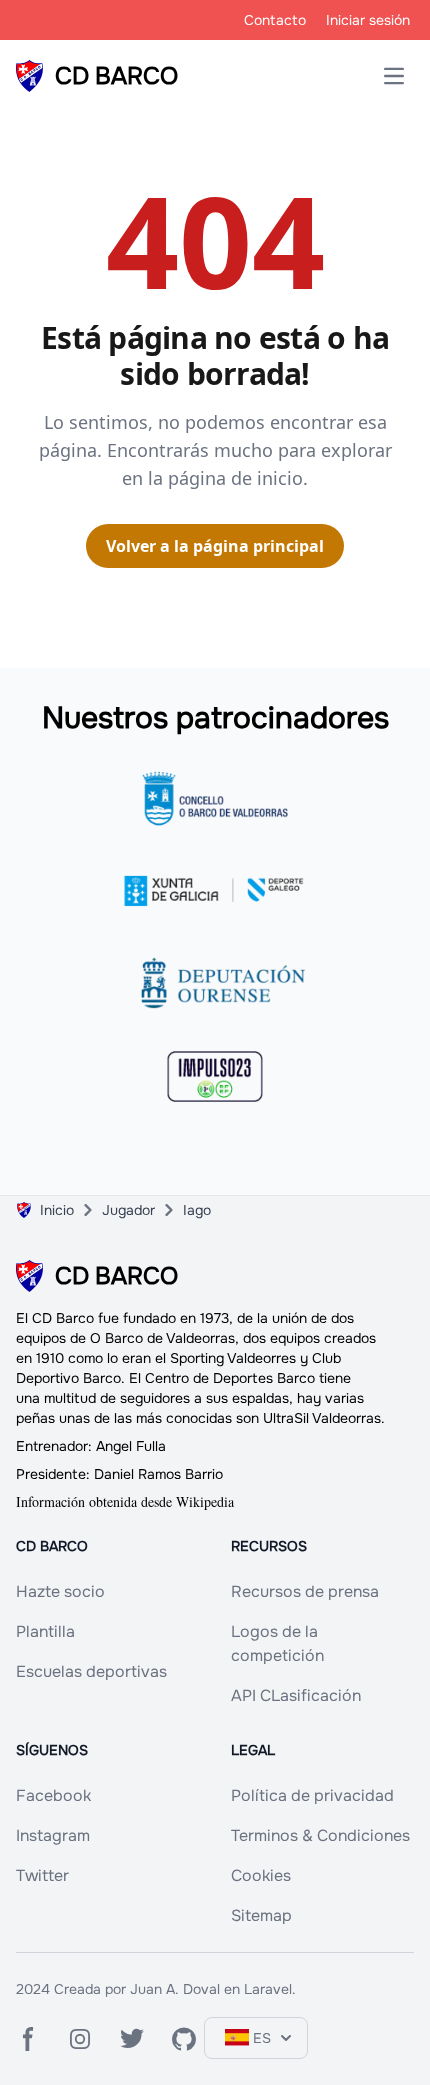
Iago (197, 1210)
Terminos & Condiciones (320, 1835)
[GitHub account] (184, 2039)
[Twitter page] (132, 2039)
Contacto (275, 20)
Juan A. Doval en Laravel (211, 1989)
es (262, 2038)
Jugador (128, 1210)
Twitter (42, 1875)
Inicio (57, 1210)
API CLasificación (296, 1695)
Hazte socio (60, 1591)
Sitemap (261, 1915)
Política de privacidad (312, 1795)
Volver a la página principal (215, 546)
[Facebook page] (28, 2039)
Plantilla (45, 1631)
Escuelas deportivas (91, 1671)
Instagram (53, 1835)
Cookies (261, 1875)
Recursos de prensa (305, 1591)
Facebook (53, 1795)
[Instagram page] (80, 2039)
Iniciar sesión (368, 20)
